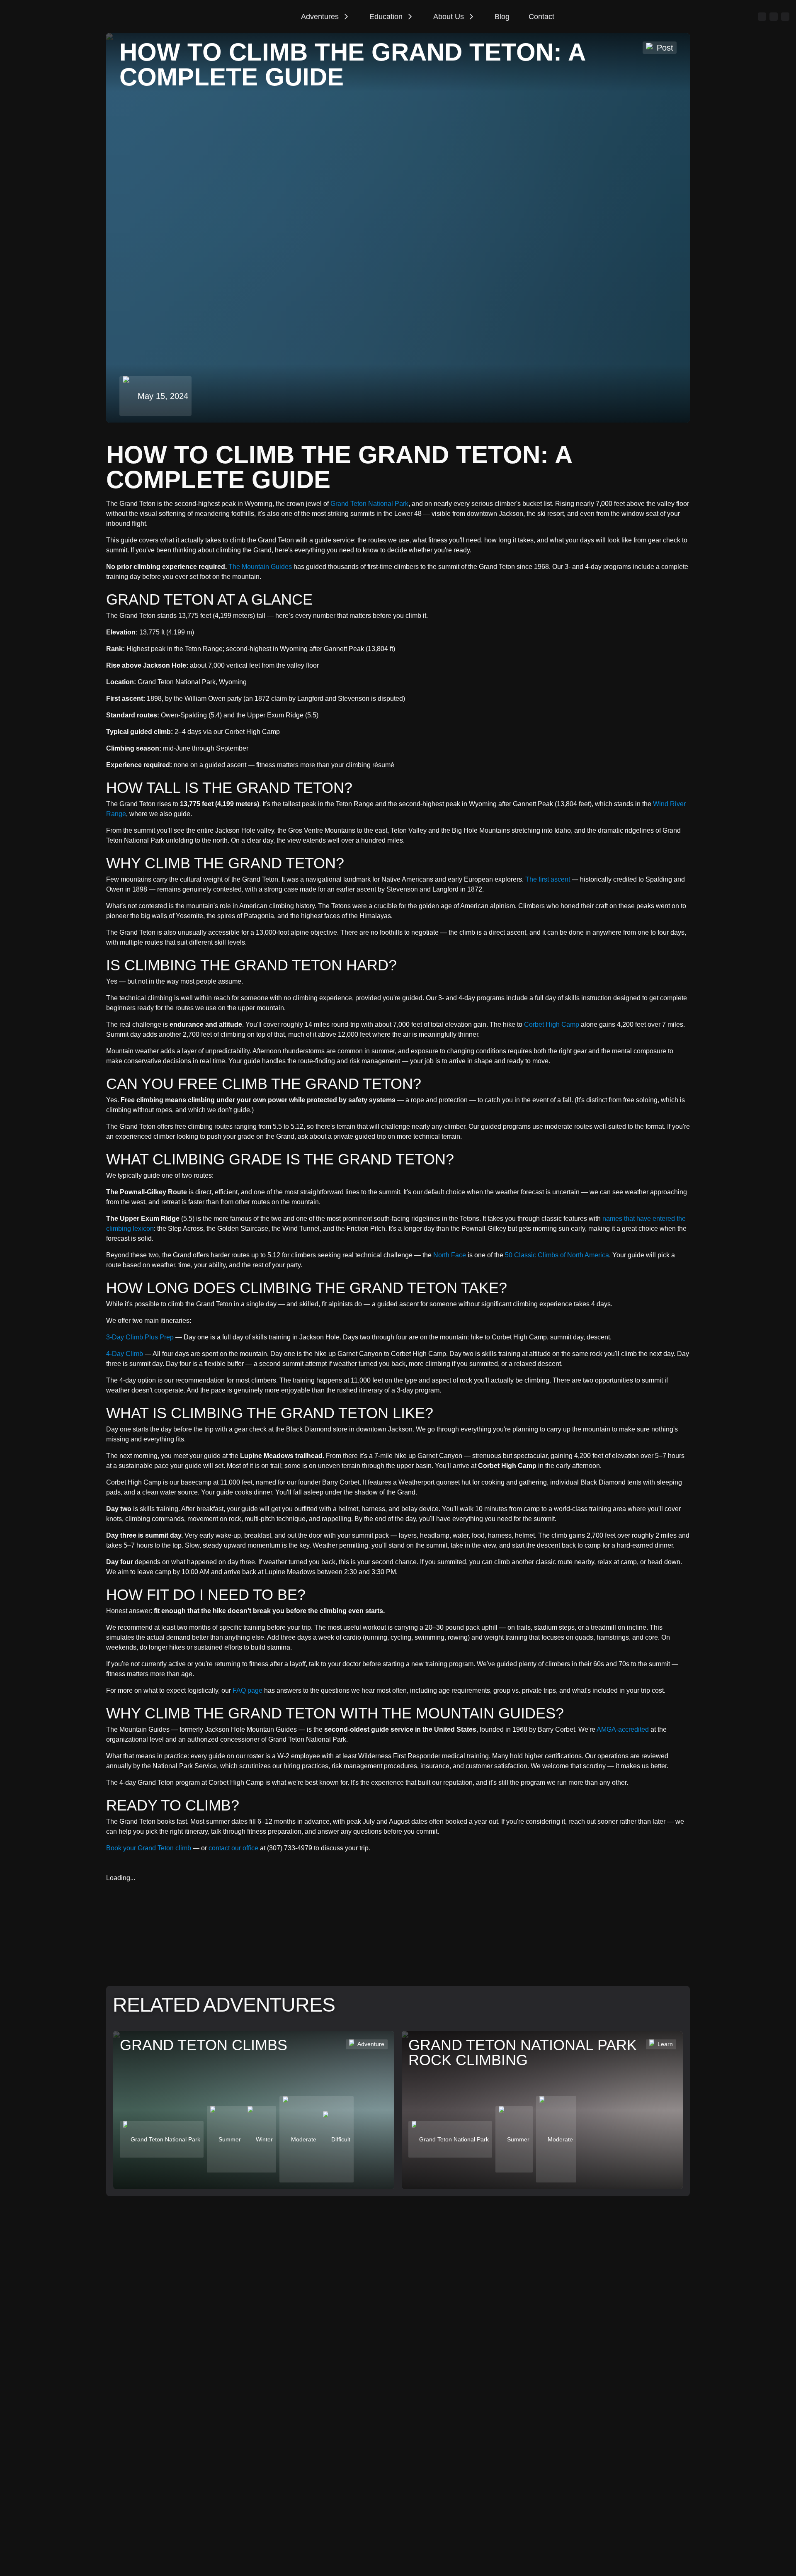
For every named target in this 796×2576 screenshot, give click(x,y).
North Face (450, 1255)
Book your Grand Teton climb (149, 1848)
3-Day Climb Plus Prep (140, 1337)
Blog (502, 17)
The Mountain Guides (260, 567)
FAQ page (248, 1690)
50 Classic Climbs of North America (557, 1255)
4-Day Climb (125, 1354)
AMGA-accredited (623, 1729)
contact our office (233, 1848)
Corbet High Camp (552, 1024)
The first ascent (548, 879)
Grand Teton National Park (369, 504)
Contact (541, 17)
